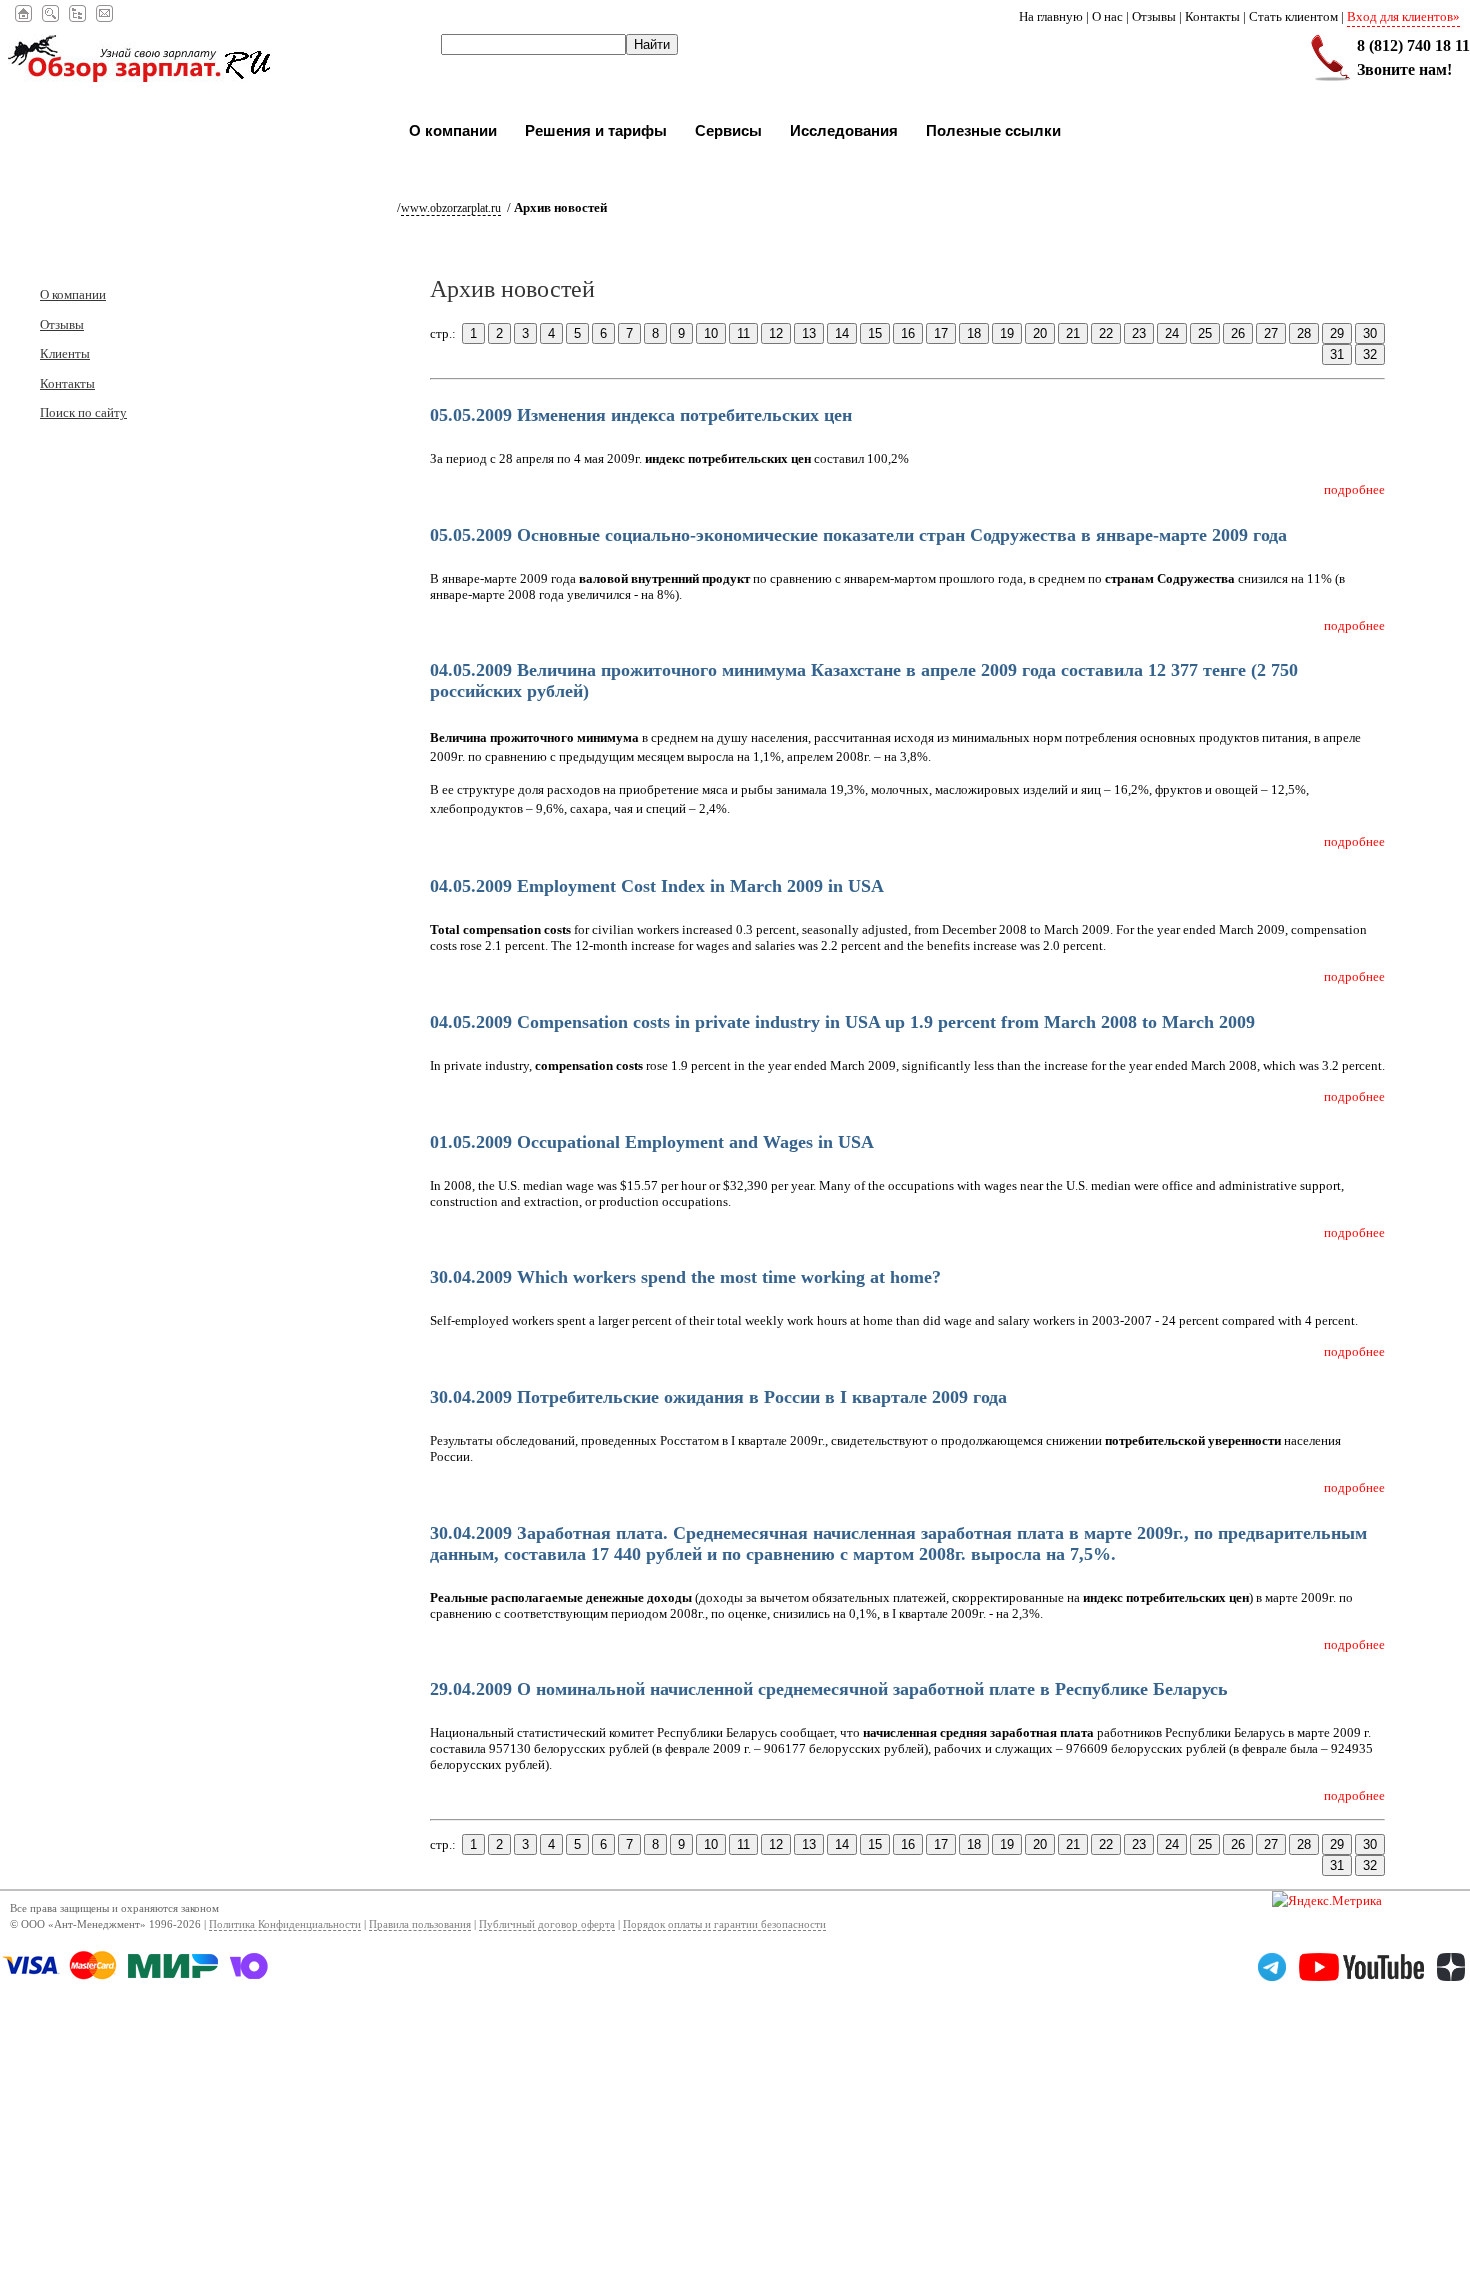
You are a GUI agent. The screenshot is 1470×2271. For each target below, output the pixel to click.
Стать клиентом (1293, 16)
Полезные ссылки (993, 130)
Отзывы (1154, 16)
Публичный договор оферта (547, 1924)
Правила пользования (420, 1924)
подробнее (1354, 489)
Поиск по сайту (83, 412)
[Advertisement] (600, 2131)
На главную (1051, 16)
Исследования (844, 130)
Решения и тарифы (596, 130)
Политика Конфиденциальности (285, 1924)
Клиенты (65, 353)
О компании (453, 130)
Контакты (1212, 16)
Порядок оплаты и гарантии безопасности (724, 1924)
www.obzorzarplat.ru (451, 208)
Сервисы (728, 130)
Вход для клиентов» (1403, 16)
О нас (1107, 16)
